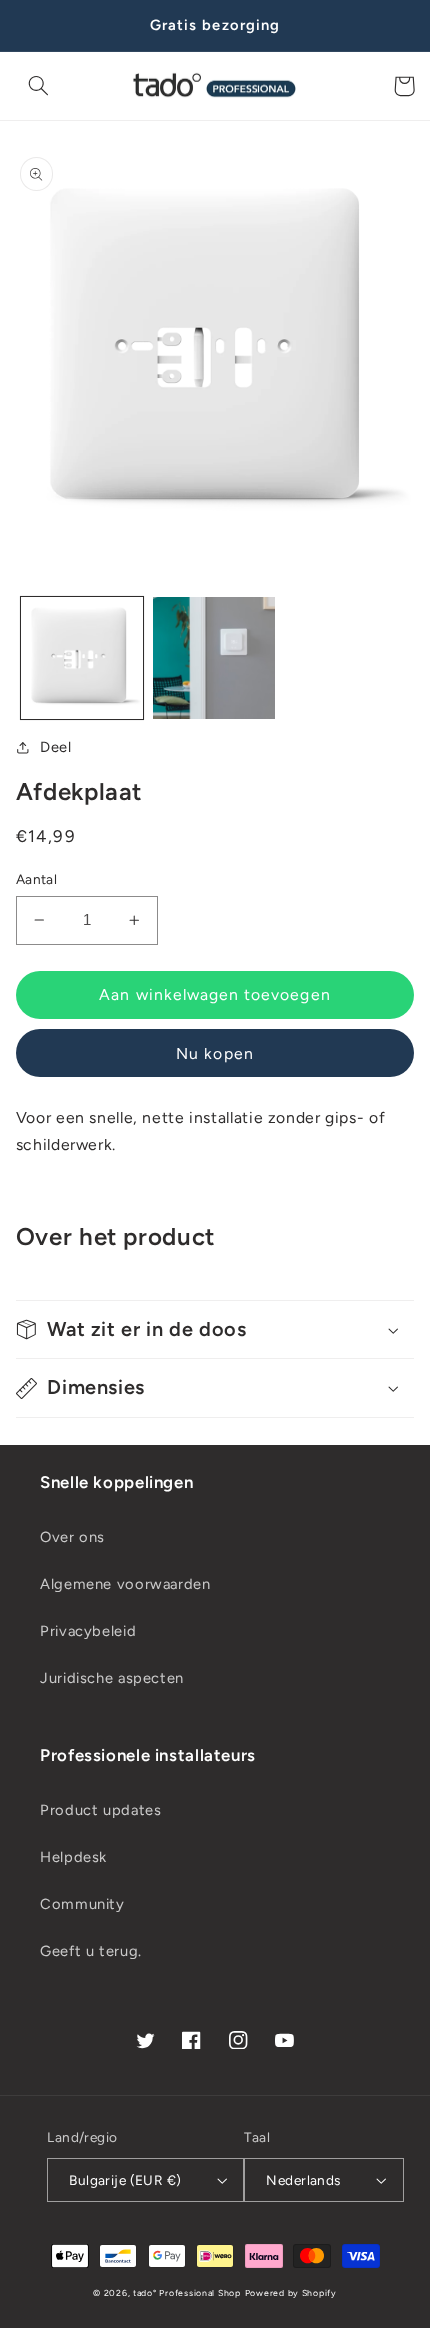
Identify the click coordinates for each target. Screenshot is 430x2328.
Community (82, 1904)
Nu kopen (214, 1053)
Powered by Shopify (291, 2293)
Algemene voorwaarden (125, 1584)
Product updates (100, 1810)
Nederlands (303, 2180)
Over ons (72, 1537)
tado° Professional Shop (187, 2293)
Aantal (37, 879)
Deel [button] (56, 747)
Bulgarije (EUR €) (125, 2180)
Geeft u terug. (91, 1951)
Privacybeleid (88, 1631)
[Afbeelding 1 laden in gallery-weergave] (82, 658)
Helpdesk (73, 1857)
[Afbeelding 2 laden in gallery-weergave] (214, 658)
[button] (39, 86)
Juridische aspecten (112, 1678)
